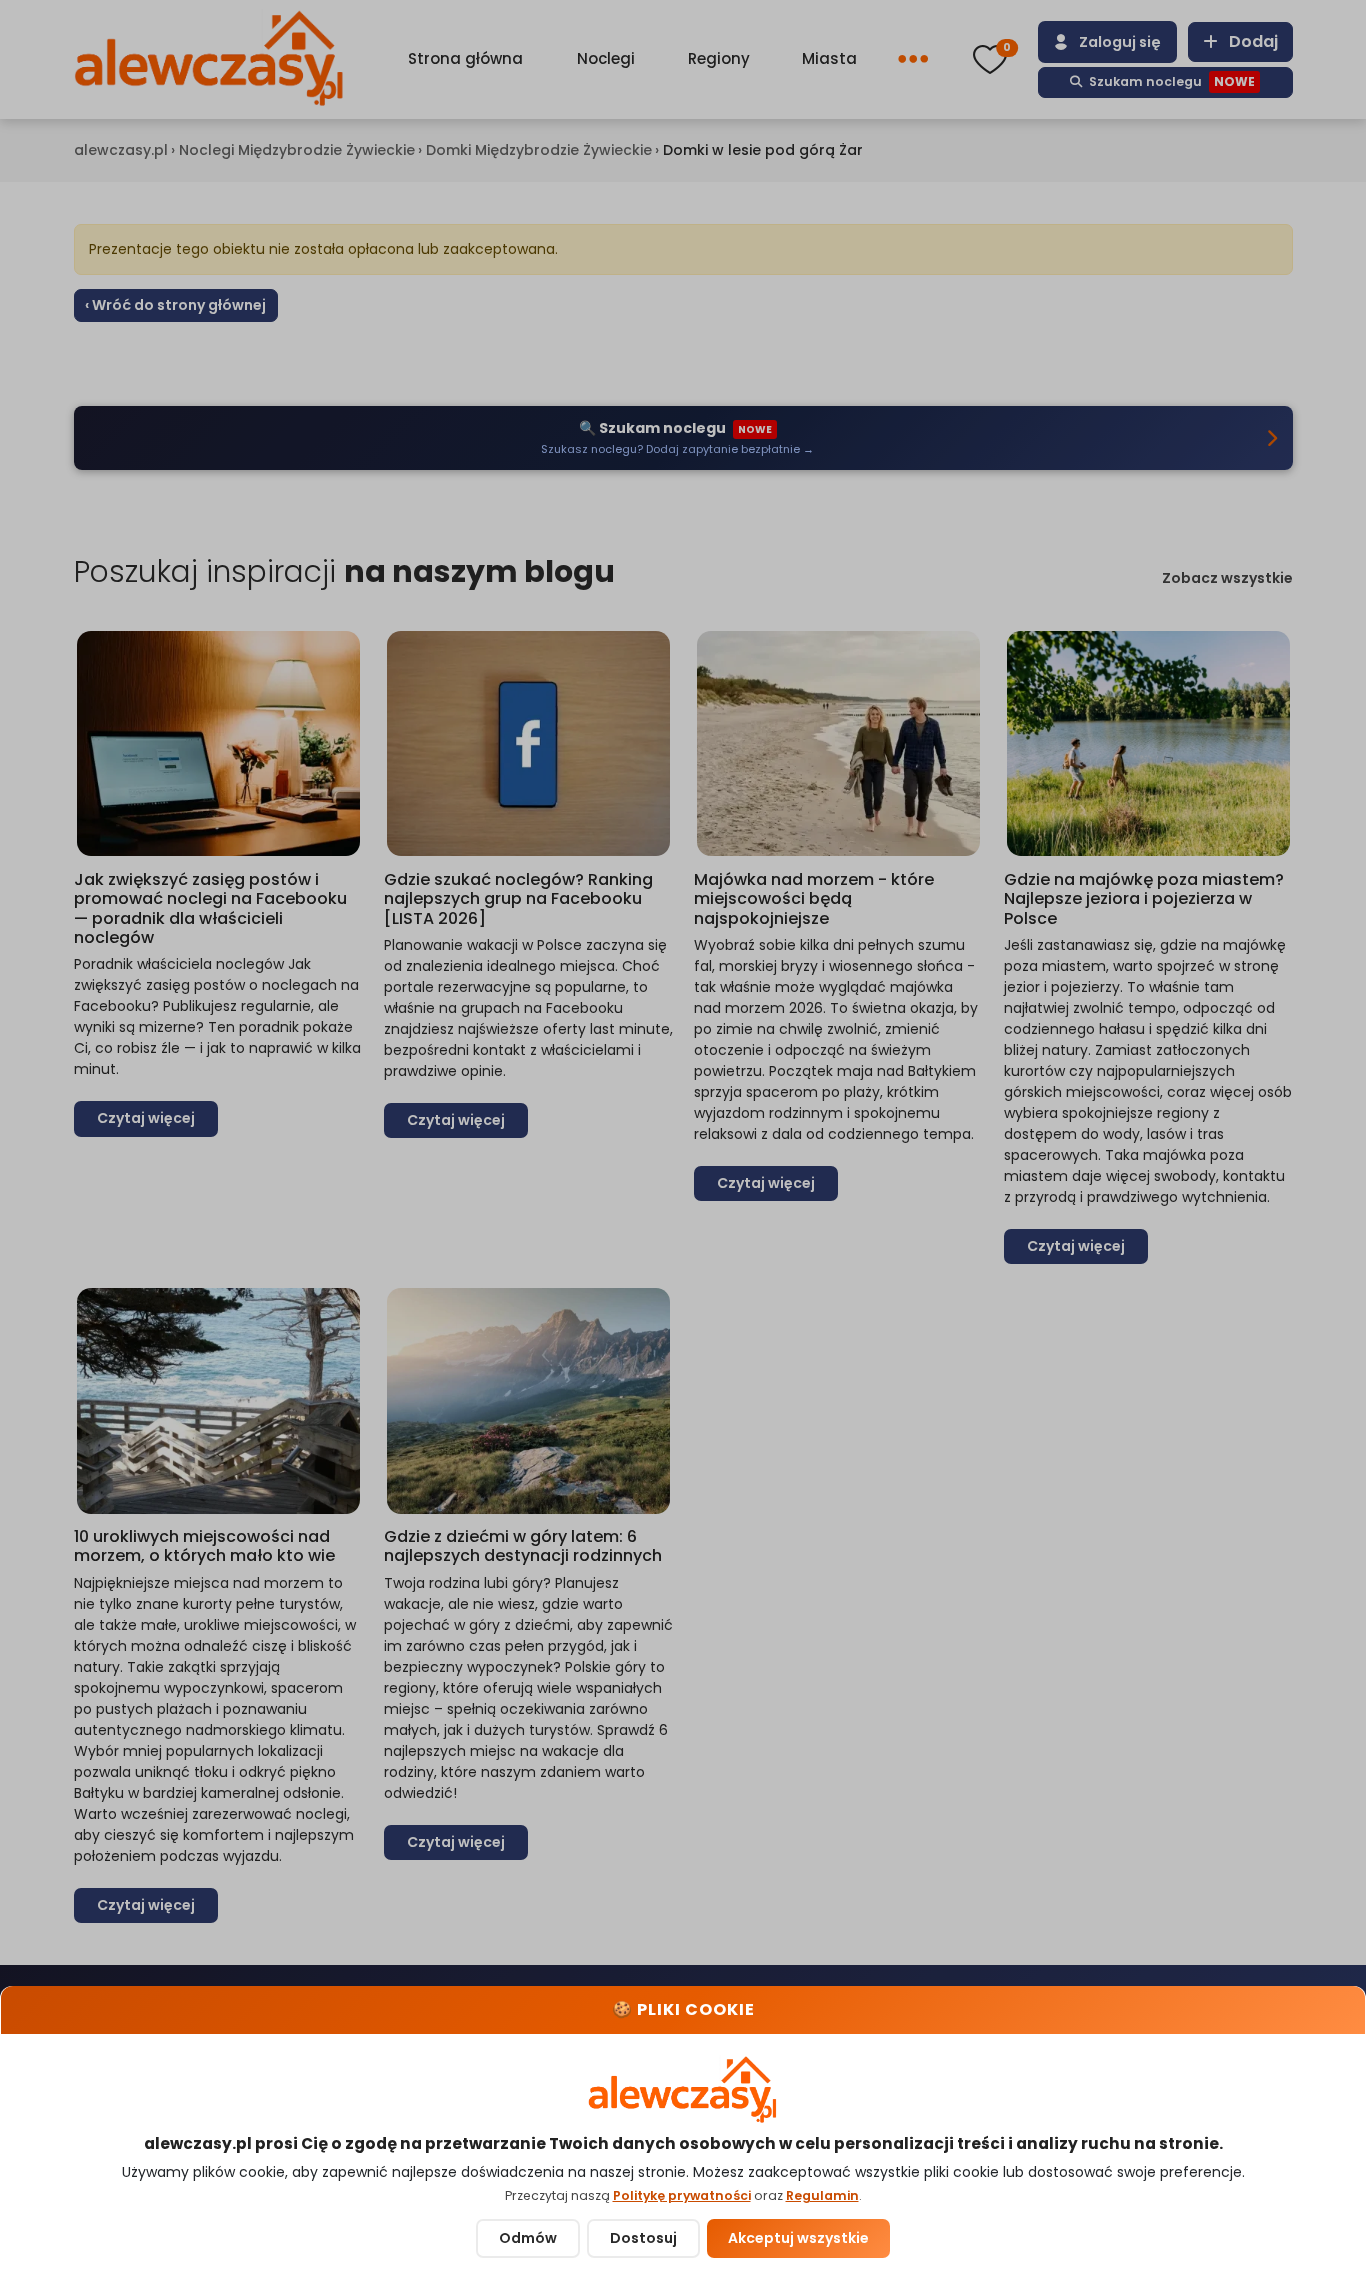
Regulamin (822, 2195)
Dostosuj (643, 2238)
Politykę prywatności (682, 2195)
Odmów (528, 2238)
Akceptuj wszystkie (798, 2238)
